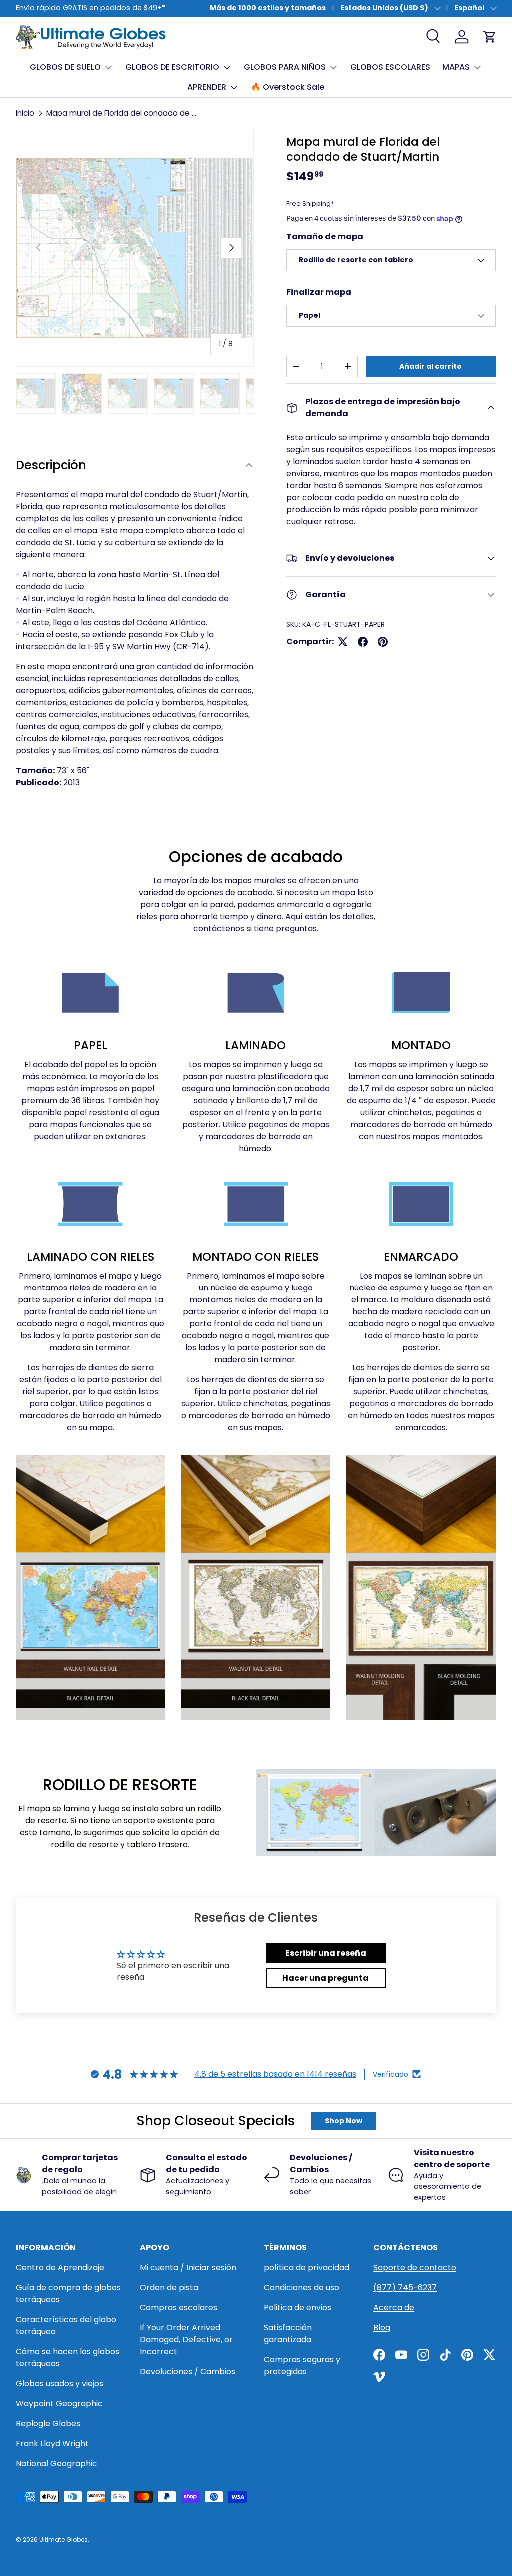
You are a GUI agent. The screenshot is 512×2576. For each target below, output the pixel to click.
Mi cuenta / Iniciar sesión (188, 2267)
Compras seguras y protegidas (302, 2365)
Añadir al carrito (431, 366)
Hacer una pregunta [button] (326, 1978)
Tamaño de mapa (325, 237)
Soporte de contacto (415, 2267)
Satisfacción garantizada (288, 2333)
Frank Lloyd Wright (52, 2443)
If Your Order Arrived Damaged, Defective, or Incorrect (186, 2339)
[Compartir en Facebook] (363, 642)
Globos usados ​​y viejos (60, 2383)
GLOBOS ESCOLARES (390, 67)
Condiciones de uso (302, 2287)
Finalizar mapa (319, 292)
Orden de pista (169, 2287)
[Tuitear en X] (343, 642)
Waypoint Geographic (59, 2403)
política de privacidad (307, 2267)
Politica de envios (298, 2307)
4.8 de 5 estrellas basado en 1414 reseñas (275, 2074)
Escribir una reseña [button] (326, 1953)
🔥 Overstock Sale (288, 87)
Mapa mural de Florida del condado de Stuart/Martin (122, 113)
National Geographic (57, 2463)
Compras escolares (179, 2307)
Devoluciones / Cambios (188, 2371)
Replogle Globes (48, 2423)
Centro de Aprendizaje (60, 2267)
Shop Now (344, 2121)
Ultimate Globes (64, 2539)
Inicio (25, 113)
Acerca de (394, 2307)
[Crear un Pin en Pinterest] (383, 642)
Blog (382, 2327)
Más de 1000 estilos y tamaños (268, 8)
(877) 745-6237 (405, 2287)
